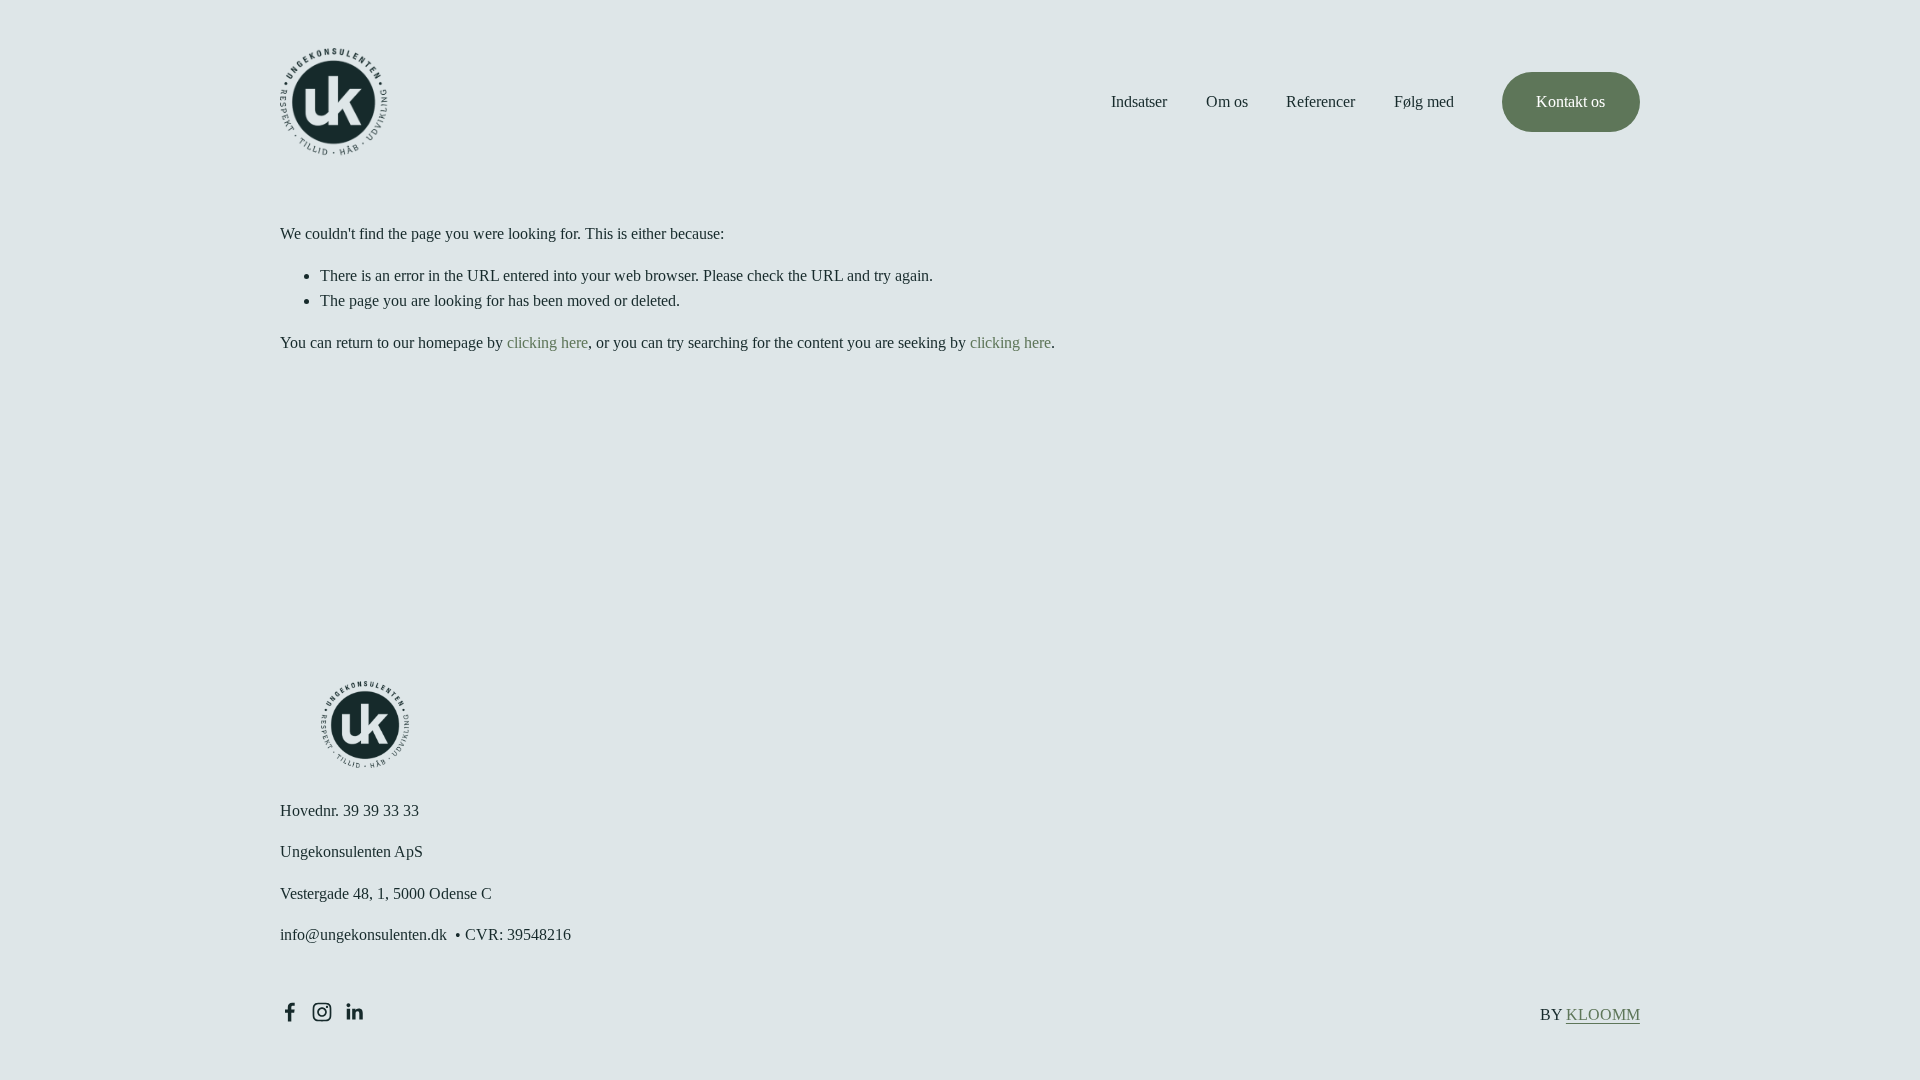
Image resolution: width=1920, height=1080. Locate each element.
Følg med (1424, 101)
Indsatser (1139, 101)
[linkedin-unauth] (354, 1012)
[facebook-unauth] (290, 1012)
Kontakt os (1570, 101)
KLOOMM (1603, 1014)
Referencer (1320, 101)
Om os (1227, 101)
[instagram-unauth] (322, 1012)
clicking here (547, 342)
